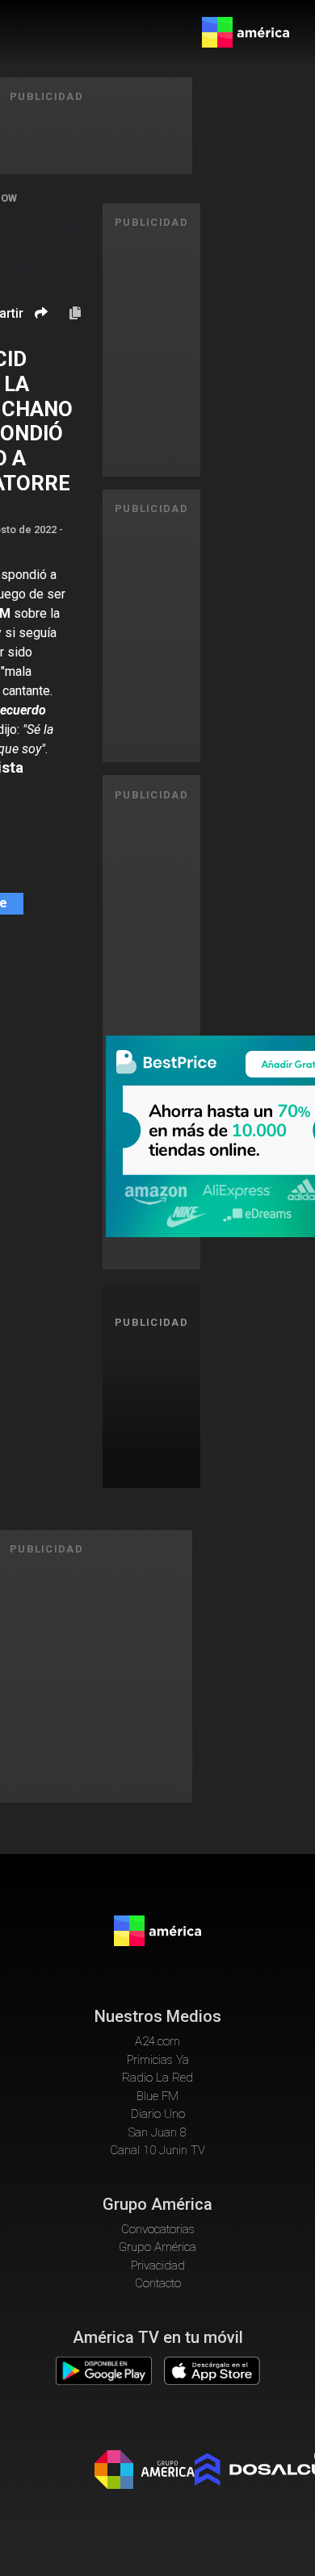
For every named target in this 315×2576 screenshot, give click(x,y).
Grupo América (157, 2247)
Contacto (158, 2283)
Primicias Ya (158, 2060)
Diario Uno (158, 2114)
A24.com (157, 2041)
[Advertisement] (157, 1406)
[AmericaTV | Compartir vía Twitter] (39, 361)
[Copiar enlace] (75, 314)
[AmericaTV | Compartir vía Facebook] (39, 341)
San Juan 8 (157, 2132)
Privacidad (158, 2265)
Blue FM (157, 2096)
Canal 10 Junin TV (157, 2150)
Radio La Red (157, 2078)
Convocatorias (158, 2229)
